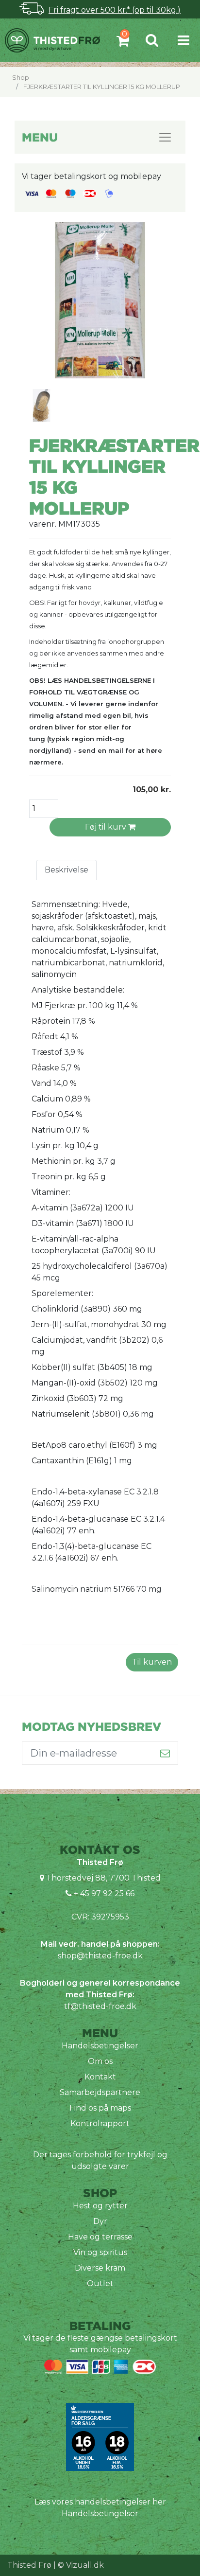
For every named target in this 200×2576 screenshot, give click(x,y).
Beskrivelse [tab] (67, 870)
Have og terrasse (100, 2237)
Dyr (100, 2221)
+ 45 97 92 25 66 (103, 1893)
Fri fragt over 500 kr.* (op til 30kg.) (115, 10)
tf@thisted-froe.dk (100, 2006)
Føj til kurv (107, 827)
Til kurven (152, 1662)
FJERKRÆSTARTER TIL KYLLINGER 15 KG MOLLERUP (102, 87)
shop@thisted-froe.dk (100, 1956)
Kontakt (100, 2077)
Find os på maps (100, 2108)
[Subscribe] (165, 1753)
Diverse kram (100, 2268)
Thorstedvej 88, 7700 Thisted (103, 1878)
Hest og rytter (100, 2206)
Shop (21, 78)
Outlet (100, 2283)
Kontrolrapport (100, 2123)
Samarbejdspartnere (100, 2092)
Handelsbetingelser (100, 2046)
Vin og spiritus (100, 2252)
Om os (100, 2061)
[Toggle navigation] (183, 40)
